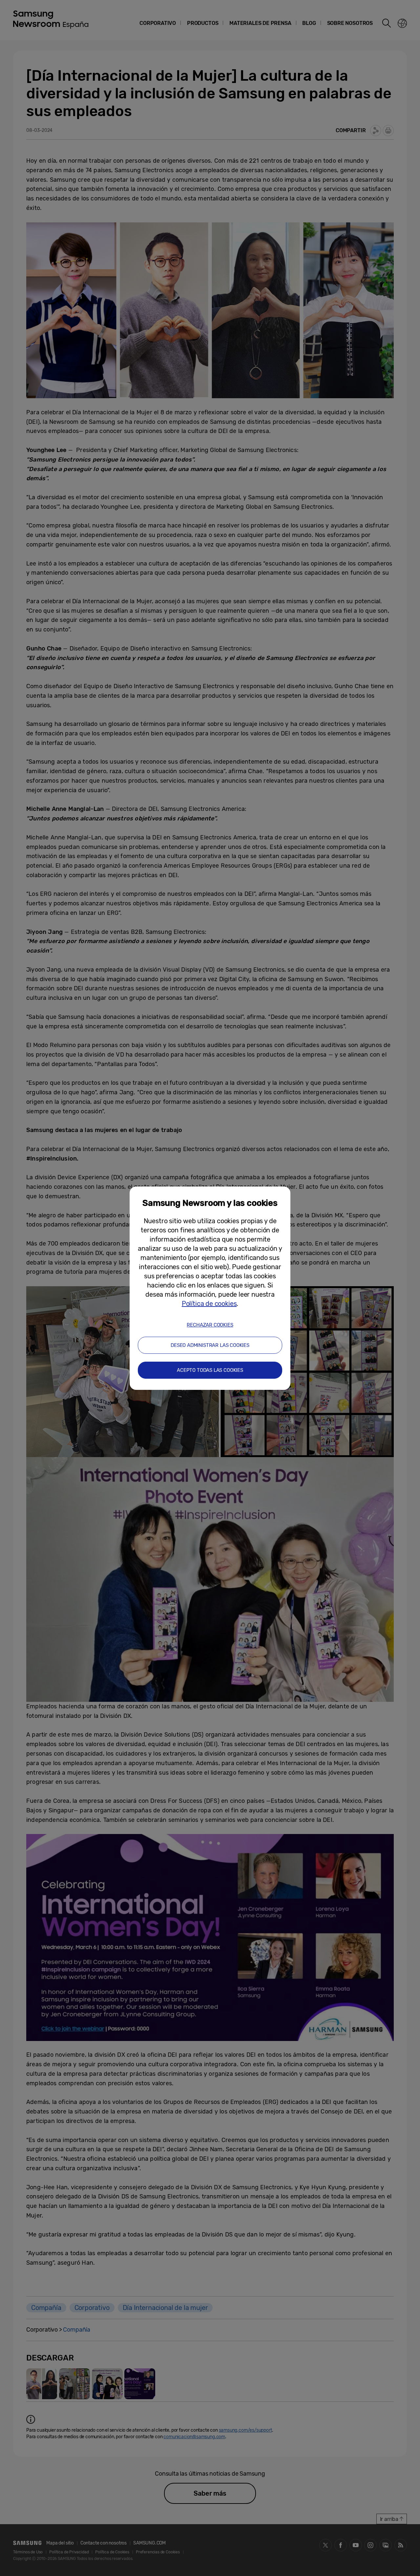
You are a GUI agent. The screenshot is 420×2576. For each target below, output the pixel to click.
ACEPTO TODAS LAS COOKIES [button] (210, 1370)
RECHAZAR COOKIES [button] (210, 1325)
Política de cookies (209, 1304)
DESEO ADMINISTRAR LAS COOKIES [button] (210, 1345)
